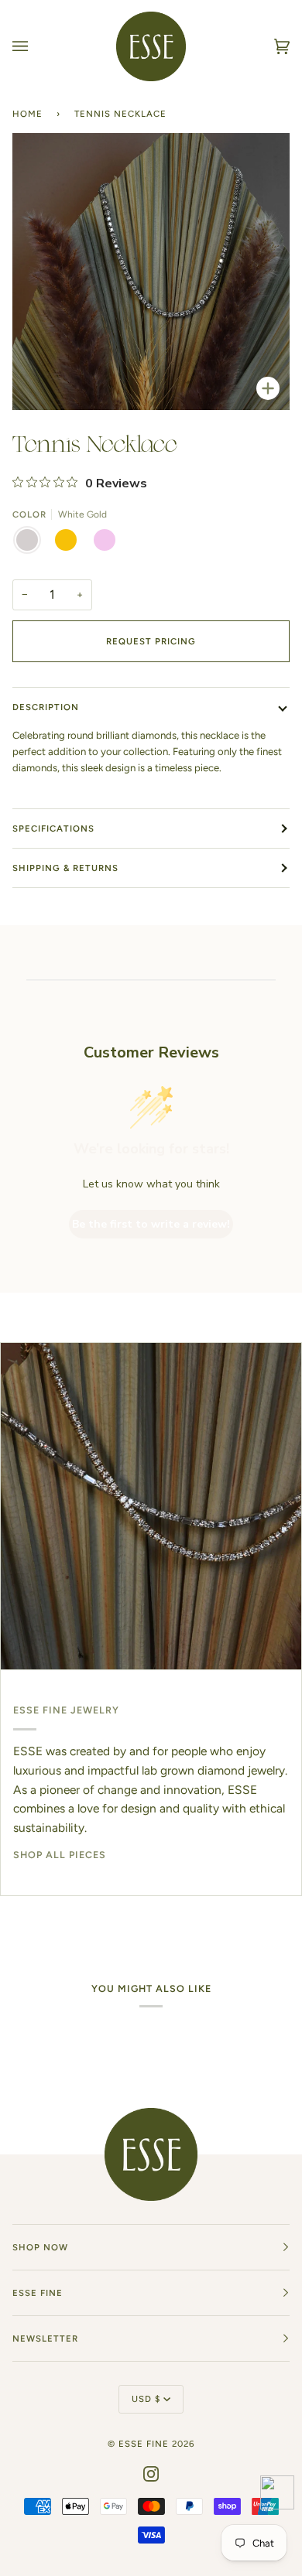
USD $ (146, 2399)
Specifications (53, 828)
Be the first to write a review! (151, 1224)
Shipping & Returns (65, 868)
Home (27, 114)
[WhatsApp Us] (277, 2495)
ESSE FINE (144, 2444)
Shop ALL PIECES (60, 1855)
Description (46, 707)
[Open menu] (36, 46)
